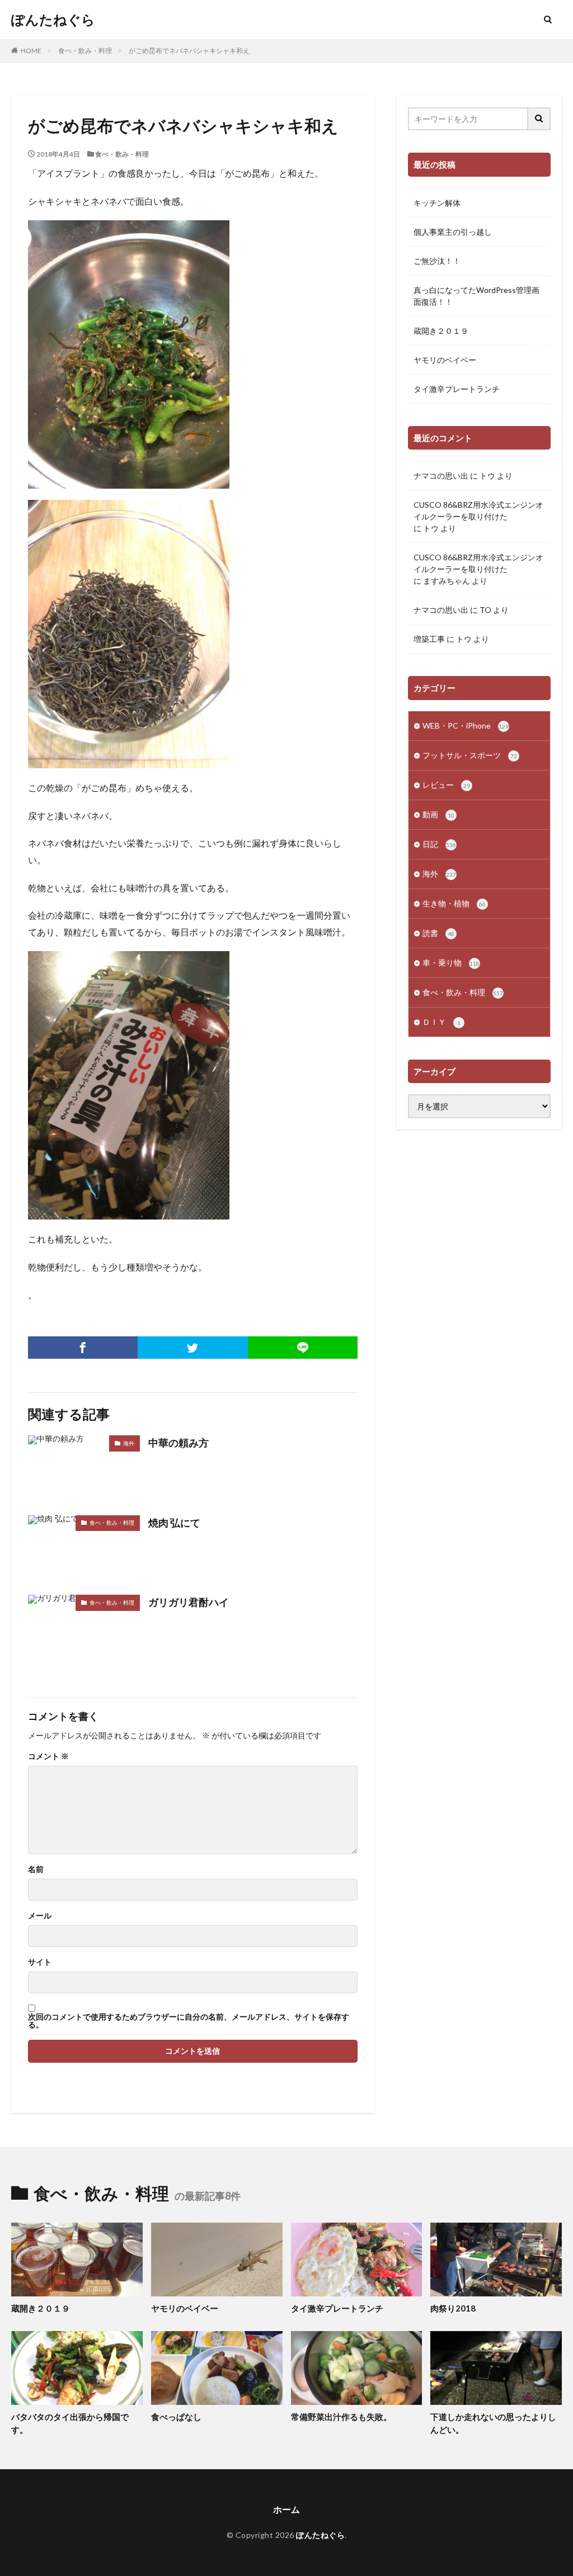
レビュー (446, 785)
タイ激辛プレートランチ (457, 389)
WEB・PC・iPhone (466, 725)
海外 (129, 1443)
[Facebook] (83, 1348)
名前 (36, 1869)
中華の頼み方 (179, 1443)
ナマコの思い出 (441, 476)
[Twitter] (192, 1348)
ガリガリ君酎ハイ (189, 1602)
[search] (539, 119)
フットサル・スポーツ (470, 755)
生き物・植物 (454, 903)
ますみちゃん (447, 581)
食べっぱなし (176, 2417)
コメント (48, 1756)
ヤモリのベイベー (445, 360)
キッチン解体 (437, 203)
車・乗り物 (451, 963)
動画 (438, 814)
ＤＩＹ (442, 1022)
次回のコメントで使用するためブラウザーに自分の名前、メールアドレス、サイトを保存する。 (189, 2021)
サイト (40, 1962)
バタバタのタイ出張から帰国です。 (70, 2423)
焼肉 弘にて (174, 1523)
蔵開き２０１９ (441, 331)
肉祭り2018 (453, 2308)
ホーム (286, 2509)
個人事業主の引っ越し (453, 232)
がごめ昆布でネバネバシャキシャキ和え (189, 51)
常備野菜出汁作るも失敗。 (341, 2417)
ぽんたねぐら (53, 20)
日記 (439, 844)
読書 (438, 933)
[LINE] (303, 1348)
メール (40, 1916)
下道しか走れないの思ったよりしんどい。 (493, 2423)
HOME (31, 51)
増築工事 (429, 639)
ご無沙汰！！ (437, 261)
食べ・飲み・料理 (85, 51)
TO (485, 610)
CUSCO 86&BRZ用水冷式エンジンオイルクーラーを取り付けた (478, 511)
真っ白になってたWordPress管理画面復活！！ (476, 296)
